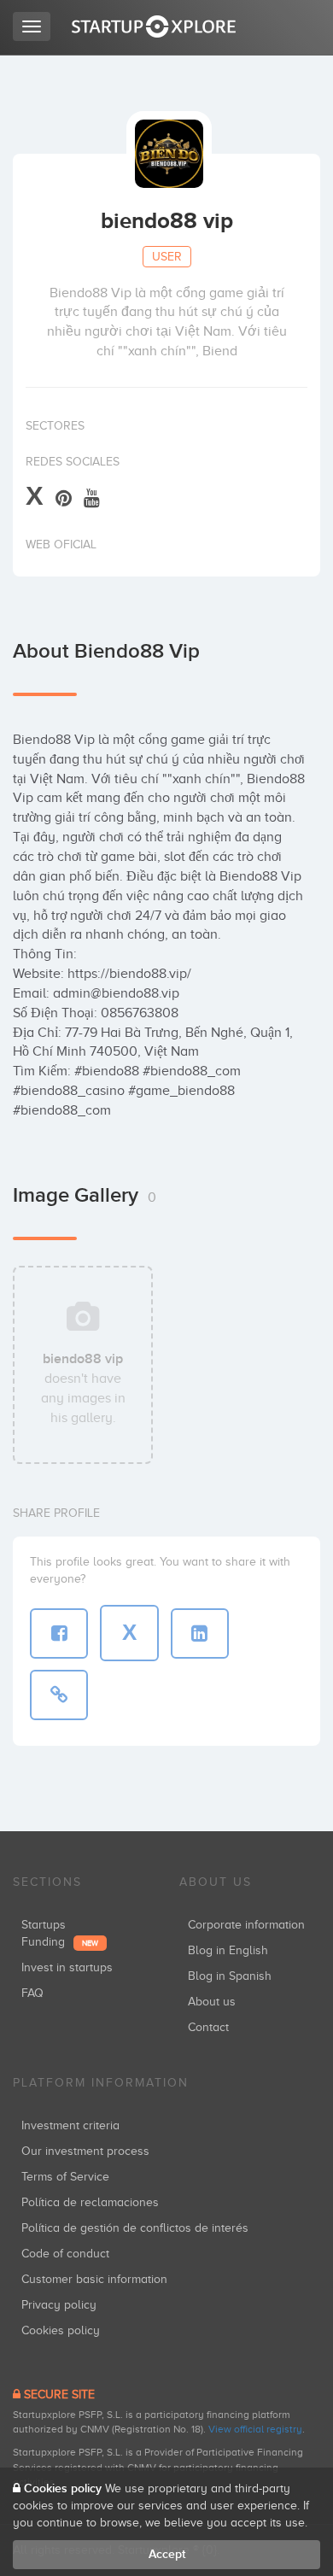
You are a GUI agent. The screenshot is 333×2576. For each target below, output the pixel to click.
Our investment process (85, 2151)
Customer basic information (94, 2279)
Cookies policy (61, 2330)
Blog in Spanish (230, 1976)
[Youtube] (92, 498)
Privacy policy (59, 2305)
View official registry (255, 2429)
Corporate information (246, 1925)
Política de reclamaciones (90, 2202)
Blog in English (228, 1950)
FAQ (32, 1993)
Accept (167, 2554)
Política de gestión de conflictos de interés (135, 2228)
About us (212, 2002)
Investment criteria (70, 2125)
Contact (208, 2027)
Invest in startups (67, 1967)
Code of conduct (65, 2254)
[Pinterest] (64, 498)
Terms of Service (65, 2177)
